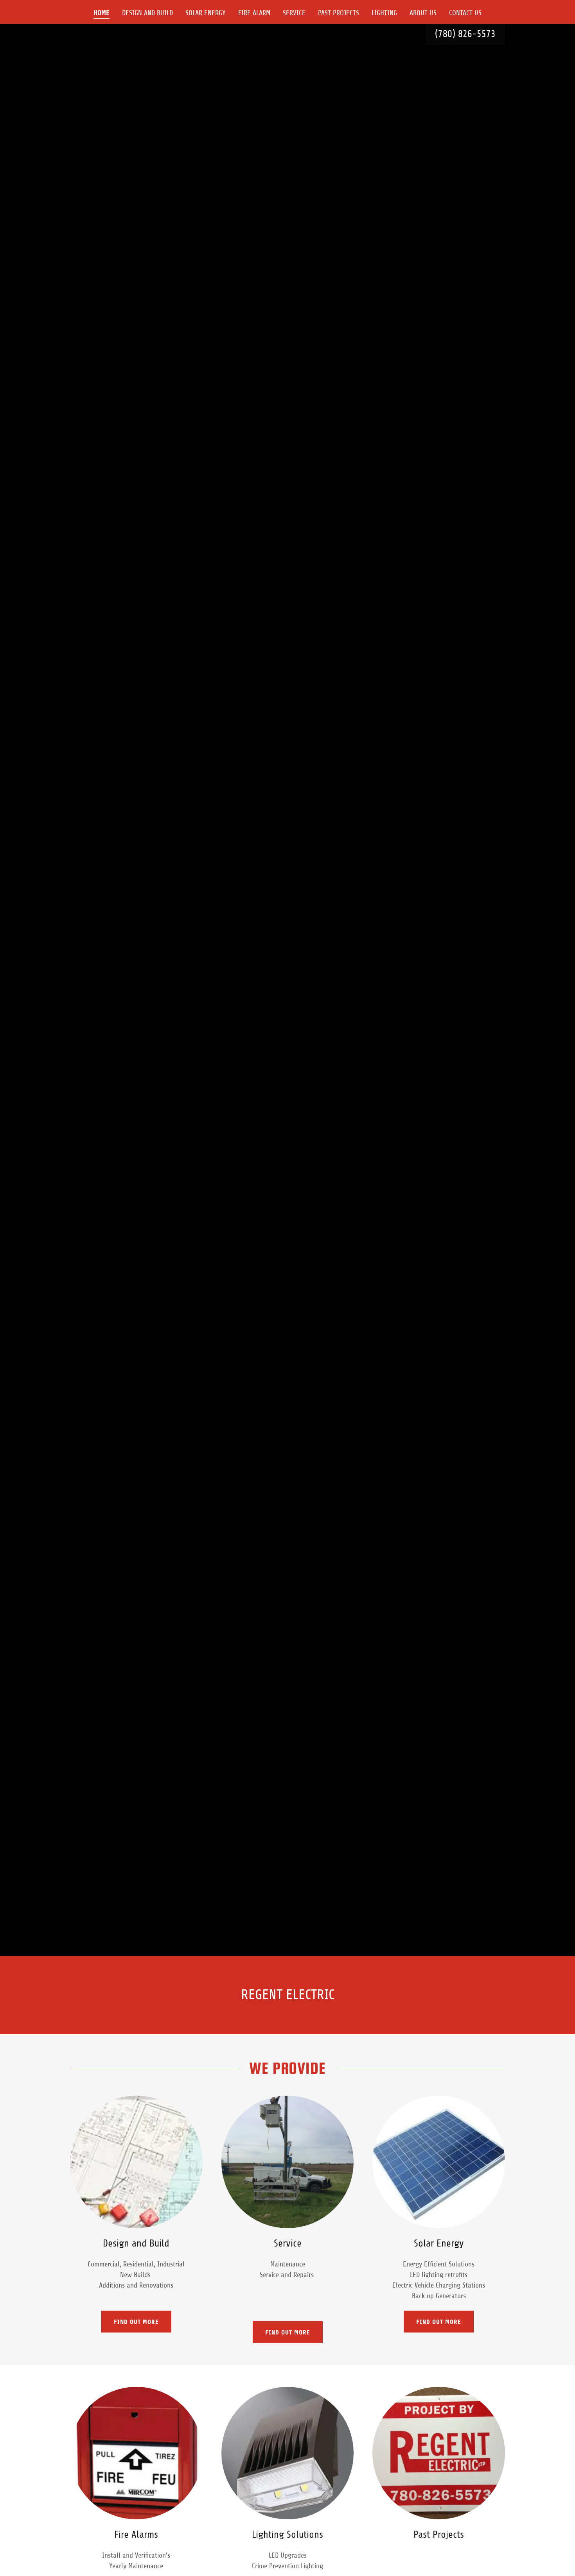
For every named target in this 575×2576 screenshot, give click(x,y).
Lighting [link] (384, 13)
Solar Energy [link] (206, 13)
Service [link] (294, 13)
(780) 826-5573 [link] (465, 34)
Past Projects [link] (339, 13)
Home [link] (102, 13)
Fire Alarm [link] (254, 13)
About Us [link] (423, 13)
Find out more (136, 2322)
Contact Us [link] (465, 13)
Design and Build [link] (147, 13)
